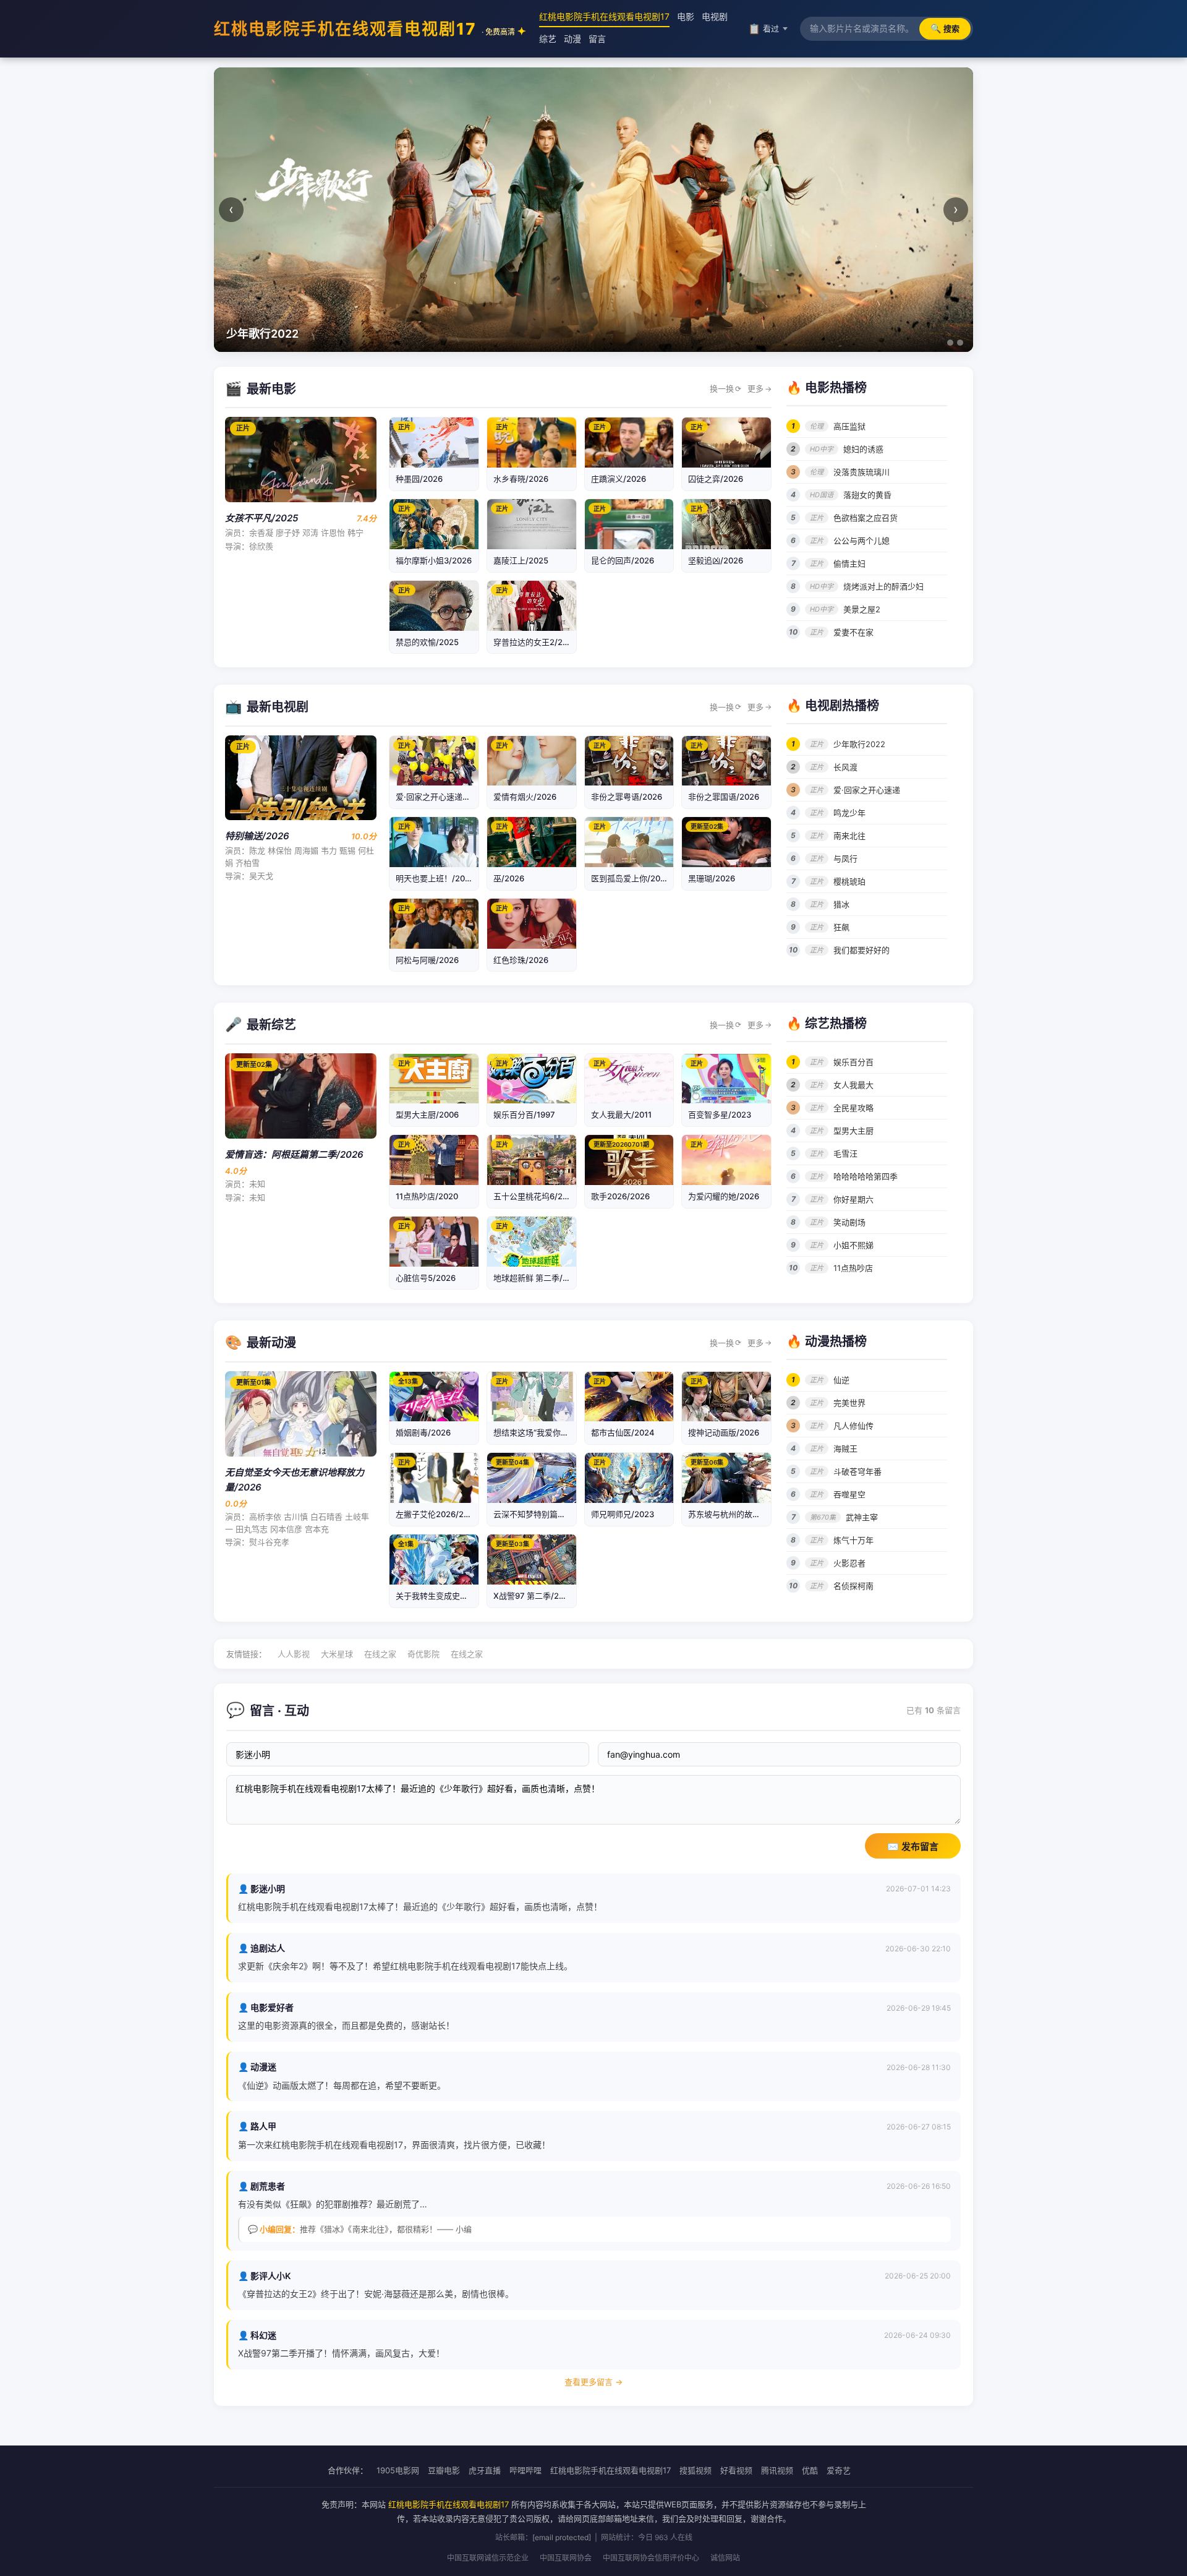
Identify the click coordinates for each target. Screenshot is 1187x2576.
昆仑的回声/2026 (623, 560)
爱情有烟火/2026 (525, 797)
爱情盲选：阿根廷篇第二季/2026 (294, 1154)
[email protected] (562, 2537)
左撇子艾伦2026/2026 (437, 1514)
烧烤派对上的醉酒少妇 (883, 586)
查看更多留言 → (593, 2382)
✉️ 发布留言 (913, 1846)
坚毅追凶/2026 (716, 560)
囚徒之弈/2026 (716, 479)
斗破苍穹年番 (857, 1471)
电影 (686, 16)
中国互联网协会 (566, 2558)
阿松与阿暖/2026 (427, 960)
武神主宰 (862, 1517)
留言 (597, 39)
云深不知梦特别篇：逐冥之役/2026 (557, 1514)
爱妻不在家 (853, 632)
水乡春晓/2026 (521, 479)
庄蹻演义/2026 (619, 479)
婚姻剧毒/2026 (423, 1432)
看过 (764, 28)
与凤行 (845, 858)
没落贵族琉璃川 (862, 472)
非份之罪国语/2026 (724, 797)
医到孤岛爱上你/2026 (631, 878)
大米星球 (337, 1654)
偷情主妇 (849, 563)
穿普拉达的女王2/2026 (535, 642)
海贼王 (845, 1448)
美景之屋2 (862, 609)
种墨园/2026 (419, 479)
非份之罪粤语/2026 (627, 797)
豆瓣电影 (444, 2470)
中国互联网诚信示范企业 (488, 2558)
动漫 (572, 39)
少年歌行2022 (859, 744)
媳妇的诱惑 (863, 449)
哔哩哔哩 (525, 2470)
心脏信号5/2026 (426, 1278)
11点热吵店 (853, 1268)
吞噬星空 (849, 1494)
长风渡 (845, 767)
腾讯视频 (777, 2470)
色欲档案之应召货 (866, 518)
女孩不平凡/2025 (262, 518)
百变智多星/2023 (720, 1115)
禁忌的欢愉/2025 (427, 642)
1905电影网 (398, 2470)
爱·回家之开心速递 (867, 790)
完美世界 (849, 1403)
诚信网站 (725, 2558)
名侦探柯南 (853, 1586)
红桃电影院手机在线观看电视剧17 (364, 29)
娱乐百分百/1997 (524, 1115)
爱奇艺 (839, 2470)
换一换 (725, 388)
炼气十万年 (853, 1540)
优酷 (810, 2470)
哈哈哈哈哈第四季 (866, 1176)
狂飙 (841, 927)
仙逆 (841, 1380)
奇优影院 (423, 1654)
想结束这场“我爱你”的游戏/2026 (552, 1432)
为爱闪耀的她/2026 (724, 1196)
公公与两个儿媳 (862, 541)
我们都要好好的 (862, 950)
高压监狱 (849, 426)
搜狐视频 (696, 2470)
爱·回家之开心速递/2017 (440, 797)
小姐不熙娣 (853, 1245)
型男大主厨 (853, 1131)
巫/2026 (509, 878)
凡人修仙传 (853, 1426)
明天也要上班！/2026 (435, 878)
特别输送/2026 (257, 836)
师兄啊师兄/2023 (623, 1514)
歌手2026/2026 (620, 1196)
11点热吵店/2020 (427, 1196)
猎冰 (841, 904)
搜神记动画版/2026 (724, 1432)
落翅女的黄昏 (867, 495)
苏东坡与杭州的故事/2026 (736, 1514)
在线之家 (380, 1654)
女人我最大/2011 (621, 1115)
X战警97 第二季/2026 (534, 1596)
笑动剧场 (849, 1222)
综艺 (548, 39)
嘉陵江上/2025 (521, 560)
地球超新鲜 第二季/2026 (538, 1278)
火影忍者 (849, 1563)
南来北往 (849, 836)
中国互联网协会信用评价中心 (651, 2558)
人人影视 (294, 1654)
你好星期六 (853, 1199)
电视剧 (715, 16)
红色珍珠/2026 (521, 960)
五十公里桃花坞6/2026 (535, 1196)
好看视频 (736, 2470)
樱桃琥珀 (849, 881)
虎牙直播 (485, 2470)
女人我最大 (853, 1085)
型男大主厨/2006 (427, 1115)
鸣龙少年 (849, 813)
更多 (759, 388)
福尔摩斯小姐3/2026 (434, 560)
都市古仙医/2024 (623, 1432)
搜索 (945, 28)
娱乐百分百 (853, 1062)
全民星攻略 (853, 1108)
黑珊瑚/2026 (712, 878)
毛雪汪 (845, 1153)
